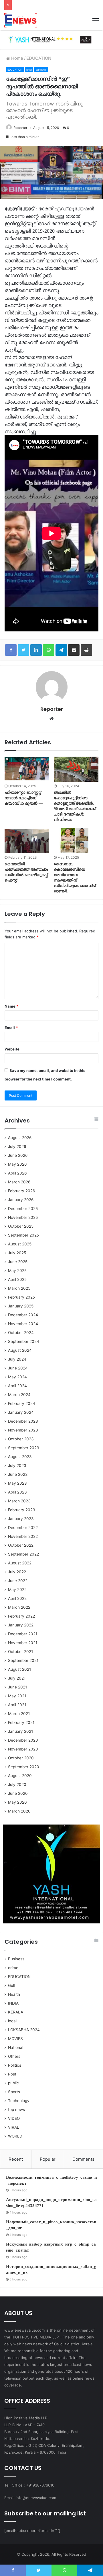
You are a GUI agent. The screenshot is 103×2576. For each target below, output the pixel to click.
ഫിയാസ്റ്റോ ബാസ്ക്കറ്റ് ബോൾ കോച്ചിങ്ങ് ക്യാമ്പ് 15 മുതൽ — (24, 798)
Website (12, 1049)
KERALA (16, 2012)
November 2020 (23, 1749)
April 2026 (17, 1173)
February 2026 (22, 1191)
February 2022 (21, 1616)
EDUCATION (39, 58)
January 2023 (21, 1519)
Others (14, 2056)
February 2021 (21, 1722)
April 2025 (17, 1279)
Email (11, 1028)
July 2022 (17, 1572)
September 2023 (24, 1448)
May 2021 (17, 1696)
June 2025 (18, 1262)
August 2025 (20, 1244)
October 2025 (21, 1226)
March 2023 (19, 1501)
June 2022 (18, 1581)
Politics (15, 2065)
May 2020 (17, 1802)
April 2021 (17, 1705)
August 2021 (19, 1669)
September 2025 (23, 1235)
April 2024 (17, 1386)
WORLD (15, 2136)
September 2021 (23, 1660)
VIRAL (14, 2127)
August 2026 (20, 1138)
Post (12, 2074)
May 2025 (17, 1271)
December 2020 (23, 1740)
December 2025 (23, 1209)
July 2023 (17, 1466)
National (16, 2047)
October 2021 (20, 1652)
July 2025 (17, 1253)
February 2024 (22, 1403)
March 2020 (19, 1811)
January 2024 (21, 1412)
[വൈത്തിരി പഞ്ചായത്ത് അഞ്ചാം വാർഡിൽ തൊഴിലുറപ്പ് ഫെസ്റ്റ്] (27, 841)
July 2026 (17, 1147)
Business (16, 1959)
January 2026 (21, 1200)
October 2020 (21, 1758)
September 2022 (23, 1554)
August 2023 (20, 1457)
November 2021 (23, 1643)
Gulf (12, 1985)
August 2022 (20, 1563)
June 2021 (17, 1687)
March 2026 (19, 1182)
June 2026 (18, 1155)
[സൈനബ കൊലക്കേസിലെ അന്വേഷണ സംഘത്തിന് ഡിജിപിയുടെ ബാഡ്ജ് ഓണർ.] (76, 841)
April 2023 (17, 1492)
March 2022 (19, 1607)
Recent (16, 2159)
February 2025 (21, 1297)
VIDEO (14, 2118)
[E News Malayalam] (21, 20)
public (13, 2083)
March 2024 (19, 1395)
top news (41, 70)
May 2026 (17, 1164)
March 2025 (19, 1288)
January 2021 (20, 1731)
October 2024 (21, 1333)
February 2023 (22, 1510)
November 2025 (23, 1217)
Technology (19, 2101)
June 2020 (18, 1793)
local (29, 70)
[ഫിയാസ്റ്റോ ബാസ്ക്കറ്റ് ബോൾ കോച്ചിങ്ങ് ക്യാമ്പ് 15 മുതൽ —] (27, 769)
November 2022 (23, 1536)
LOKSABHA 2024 (24, 2030)
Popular (48, 2159)
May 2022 (17, 1590)
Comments (83, 2159)
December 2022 (23, 1528)
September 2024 (24, 1341)
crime (13, 1968)
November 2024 (23, 1324)
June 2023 (18, 1474)
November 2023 (23, 1430)
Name (11, 1006)
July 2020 (17, 1785)
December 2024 (23, 1315)
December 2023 (23, 1421)
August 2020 (20, 1776)
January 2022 (21, 1625)
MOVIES (15, 2039)
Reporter (20, 128)
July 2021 (17, 1678)
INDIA (13, 2003)
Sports (14, 2092)
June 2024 (18, 1368)
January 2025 (21, 1306)
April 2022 (17, 1598)
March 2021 (19, 1714)
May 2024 (17, 1377)
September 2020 (24, 1767)
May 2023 (17, 1483)
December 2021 (23, 1634)
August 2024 (20, 1350)
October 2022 (21, 1545)
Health (14, 1994)
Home (17, 58)
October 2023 (21, 1439)
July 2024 (17, 1359)
